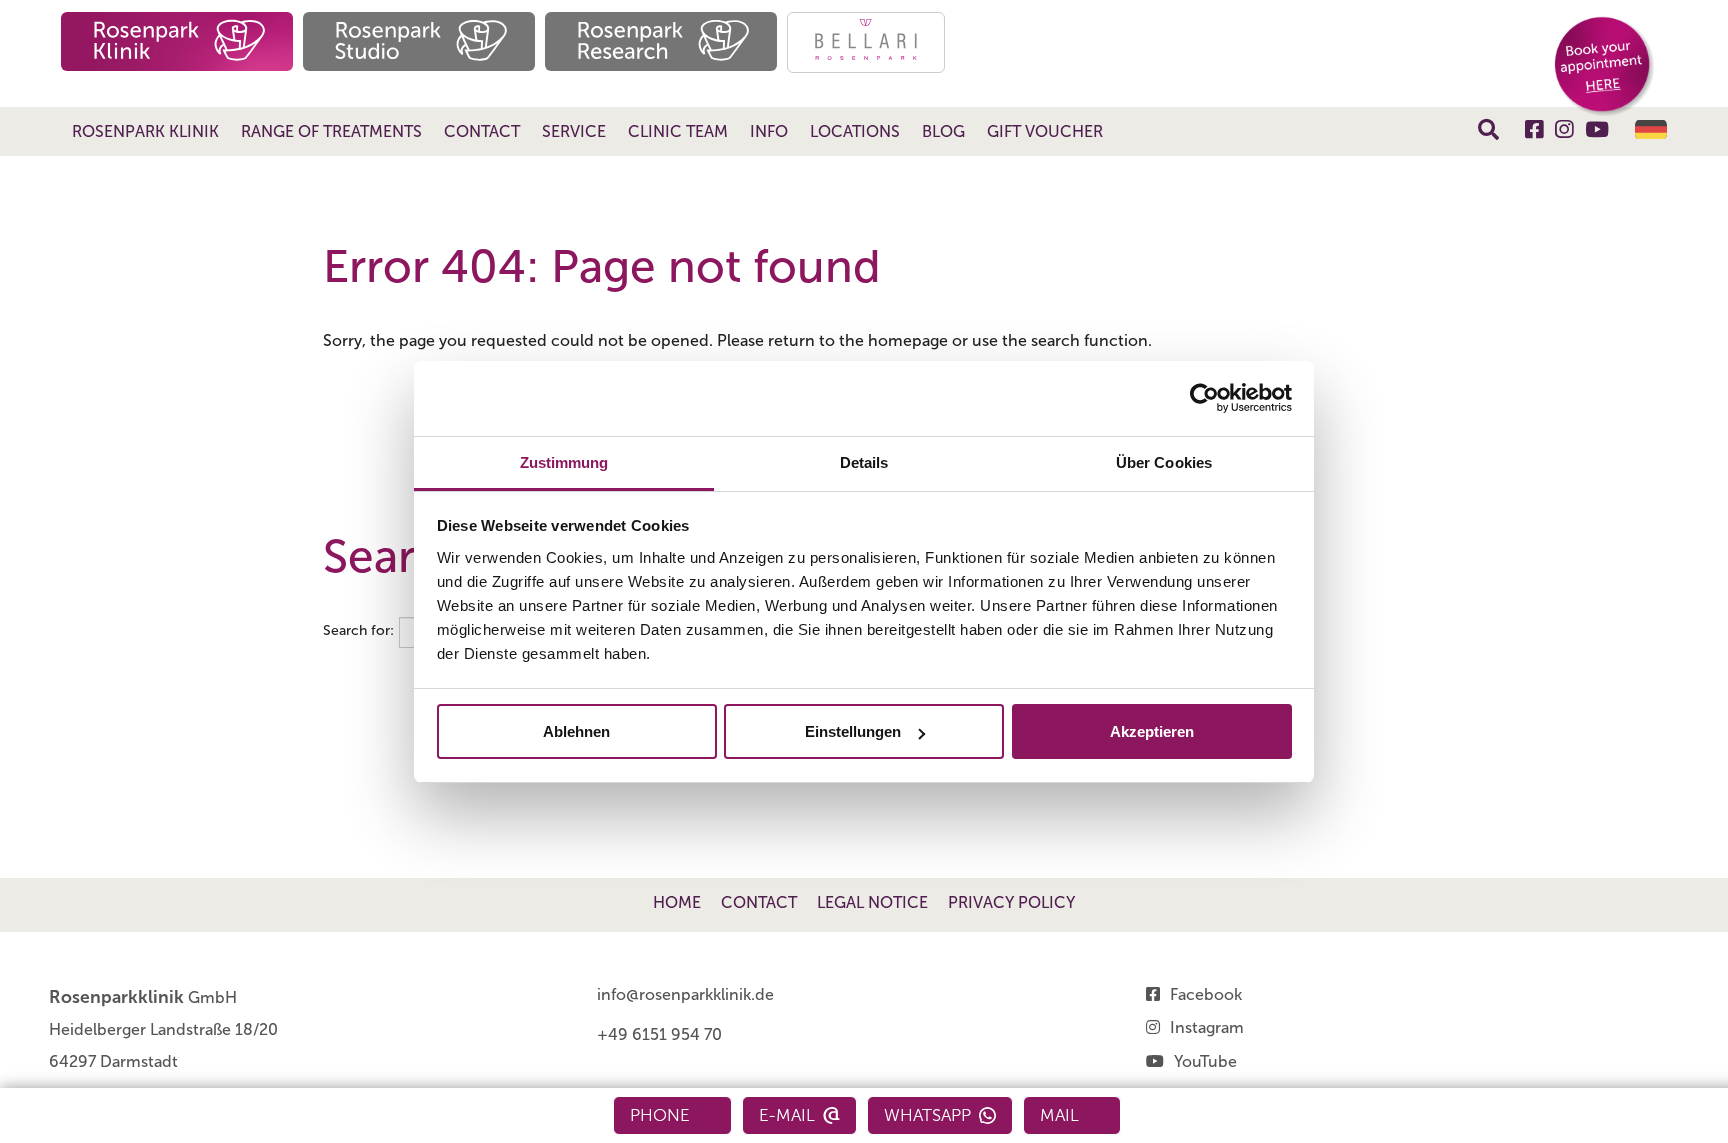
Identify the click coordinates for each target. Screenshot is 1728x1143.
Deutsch (1651, 129)
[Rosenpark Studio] (419, 41)
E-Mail (787, 1115)
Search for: (358, 630)
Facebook (1206, 994)
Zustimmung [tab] (564, 462)
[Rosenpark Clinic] (177, 41)
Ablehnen (576, 731)
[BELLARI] (866, 42)
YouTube (1205, 1061)
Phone (660, 1115)
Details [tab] (864, 462)
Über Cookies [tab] (1164, 462)
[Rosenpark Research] (661, 41)
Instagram (1207, 1027)
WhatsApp (927, 1115)
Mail (1059, 1115)
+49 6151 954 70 (659, 1034)
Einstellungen (853, 731)
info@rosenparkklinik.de (685, 994)
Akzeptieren (1152, 731)
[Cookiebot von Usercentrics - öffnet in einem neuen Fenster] (1204, 398)
